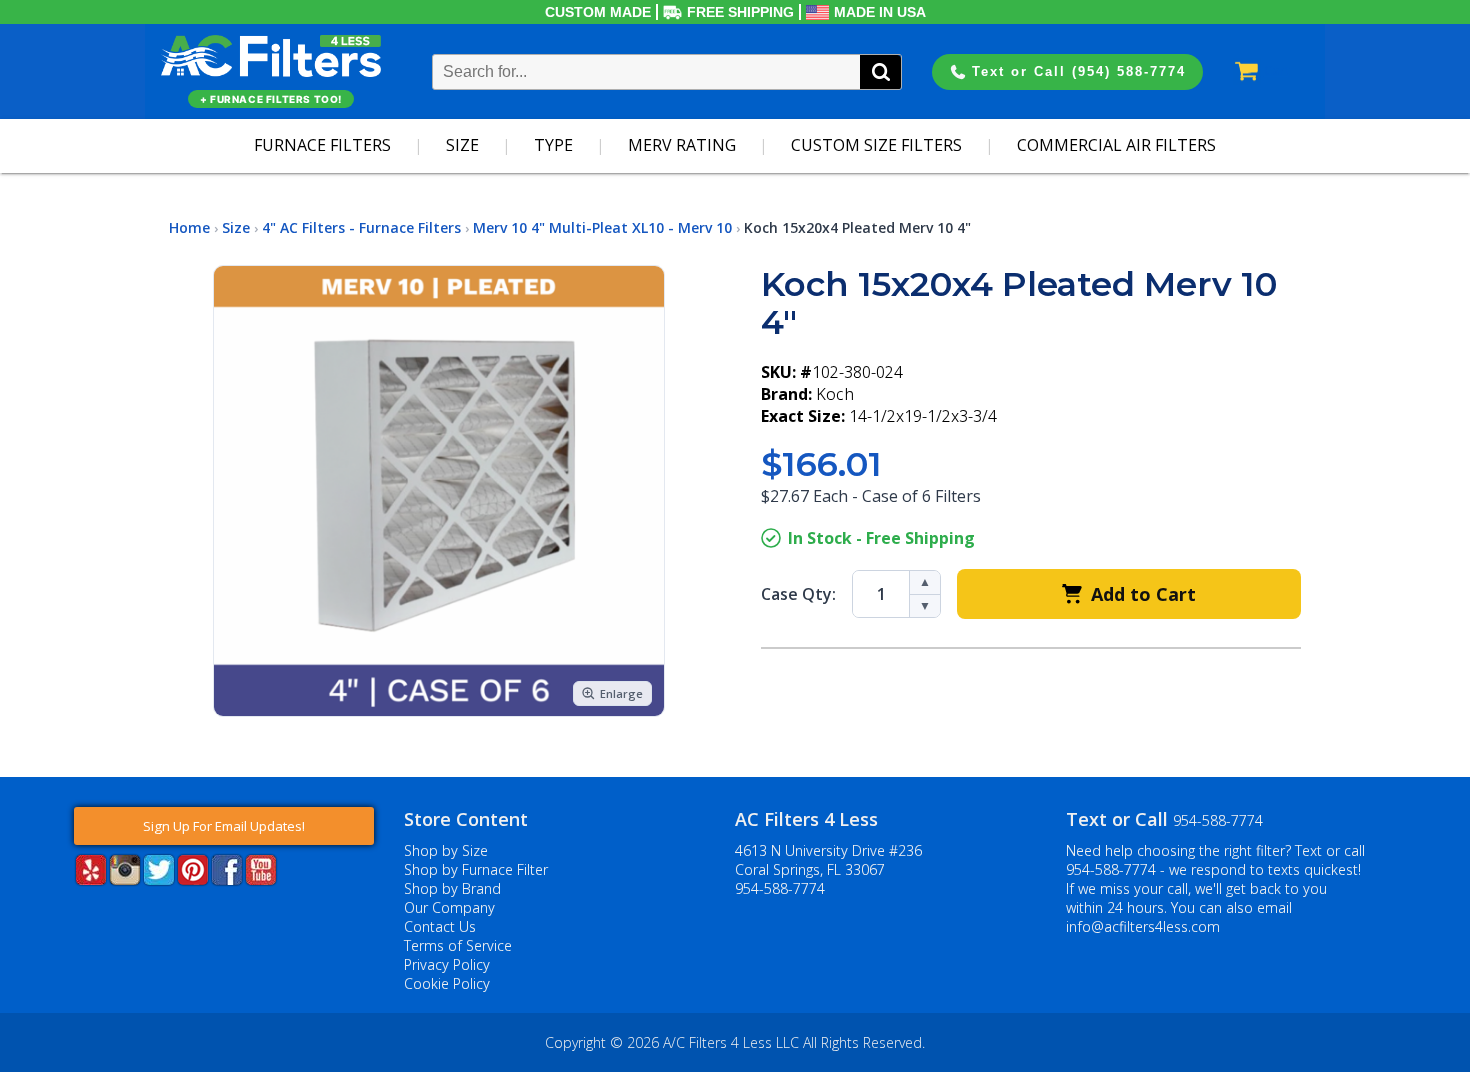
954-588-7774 (780, 888)
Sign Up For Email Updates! (224, 826)
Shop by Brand (452, 888)
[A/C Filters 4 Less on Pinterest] (193, 879)
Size (462, 145)
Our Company (449, 907)
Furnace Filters (322, 145)
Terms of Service (458, 945)
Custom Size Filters (876, 145)
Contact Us (440, 926)
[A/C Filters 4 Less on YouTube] (261, 879)
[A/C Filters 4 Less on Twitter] (159, 879)
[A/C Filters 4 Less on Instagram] (125, 879)
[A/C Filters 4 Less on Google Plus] (76, 916)
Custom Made (598, 12)
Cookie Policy (447, 983)
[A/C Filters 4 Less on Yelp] (91, 879)
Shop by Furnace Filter (476, 869)
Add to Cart (1143, 594)
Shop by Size (446, 850)
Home (189, 227)
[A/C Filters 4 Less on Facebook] (227, 879)
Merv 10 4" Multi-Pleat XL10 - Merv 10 (602, 227)
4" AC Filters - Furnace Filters (361, 227)
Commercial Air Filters (1116, 145)
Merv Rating (682, 145)
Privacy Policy (447, 964)
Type (553, 145)
